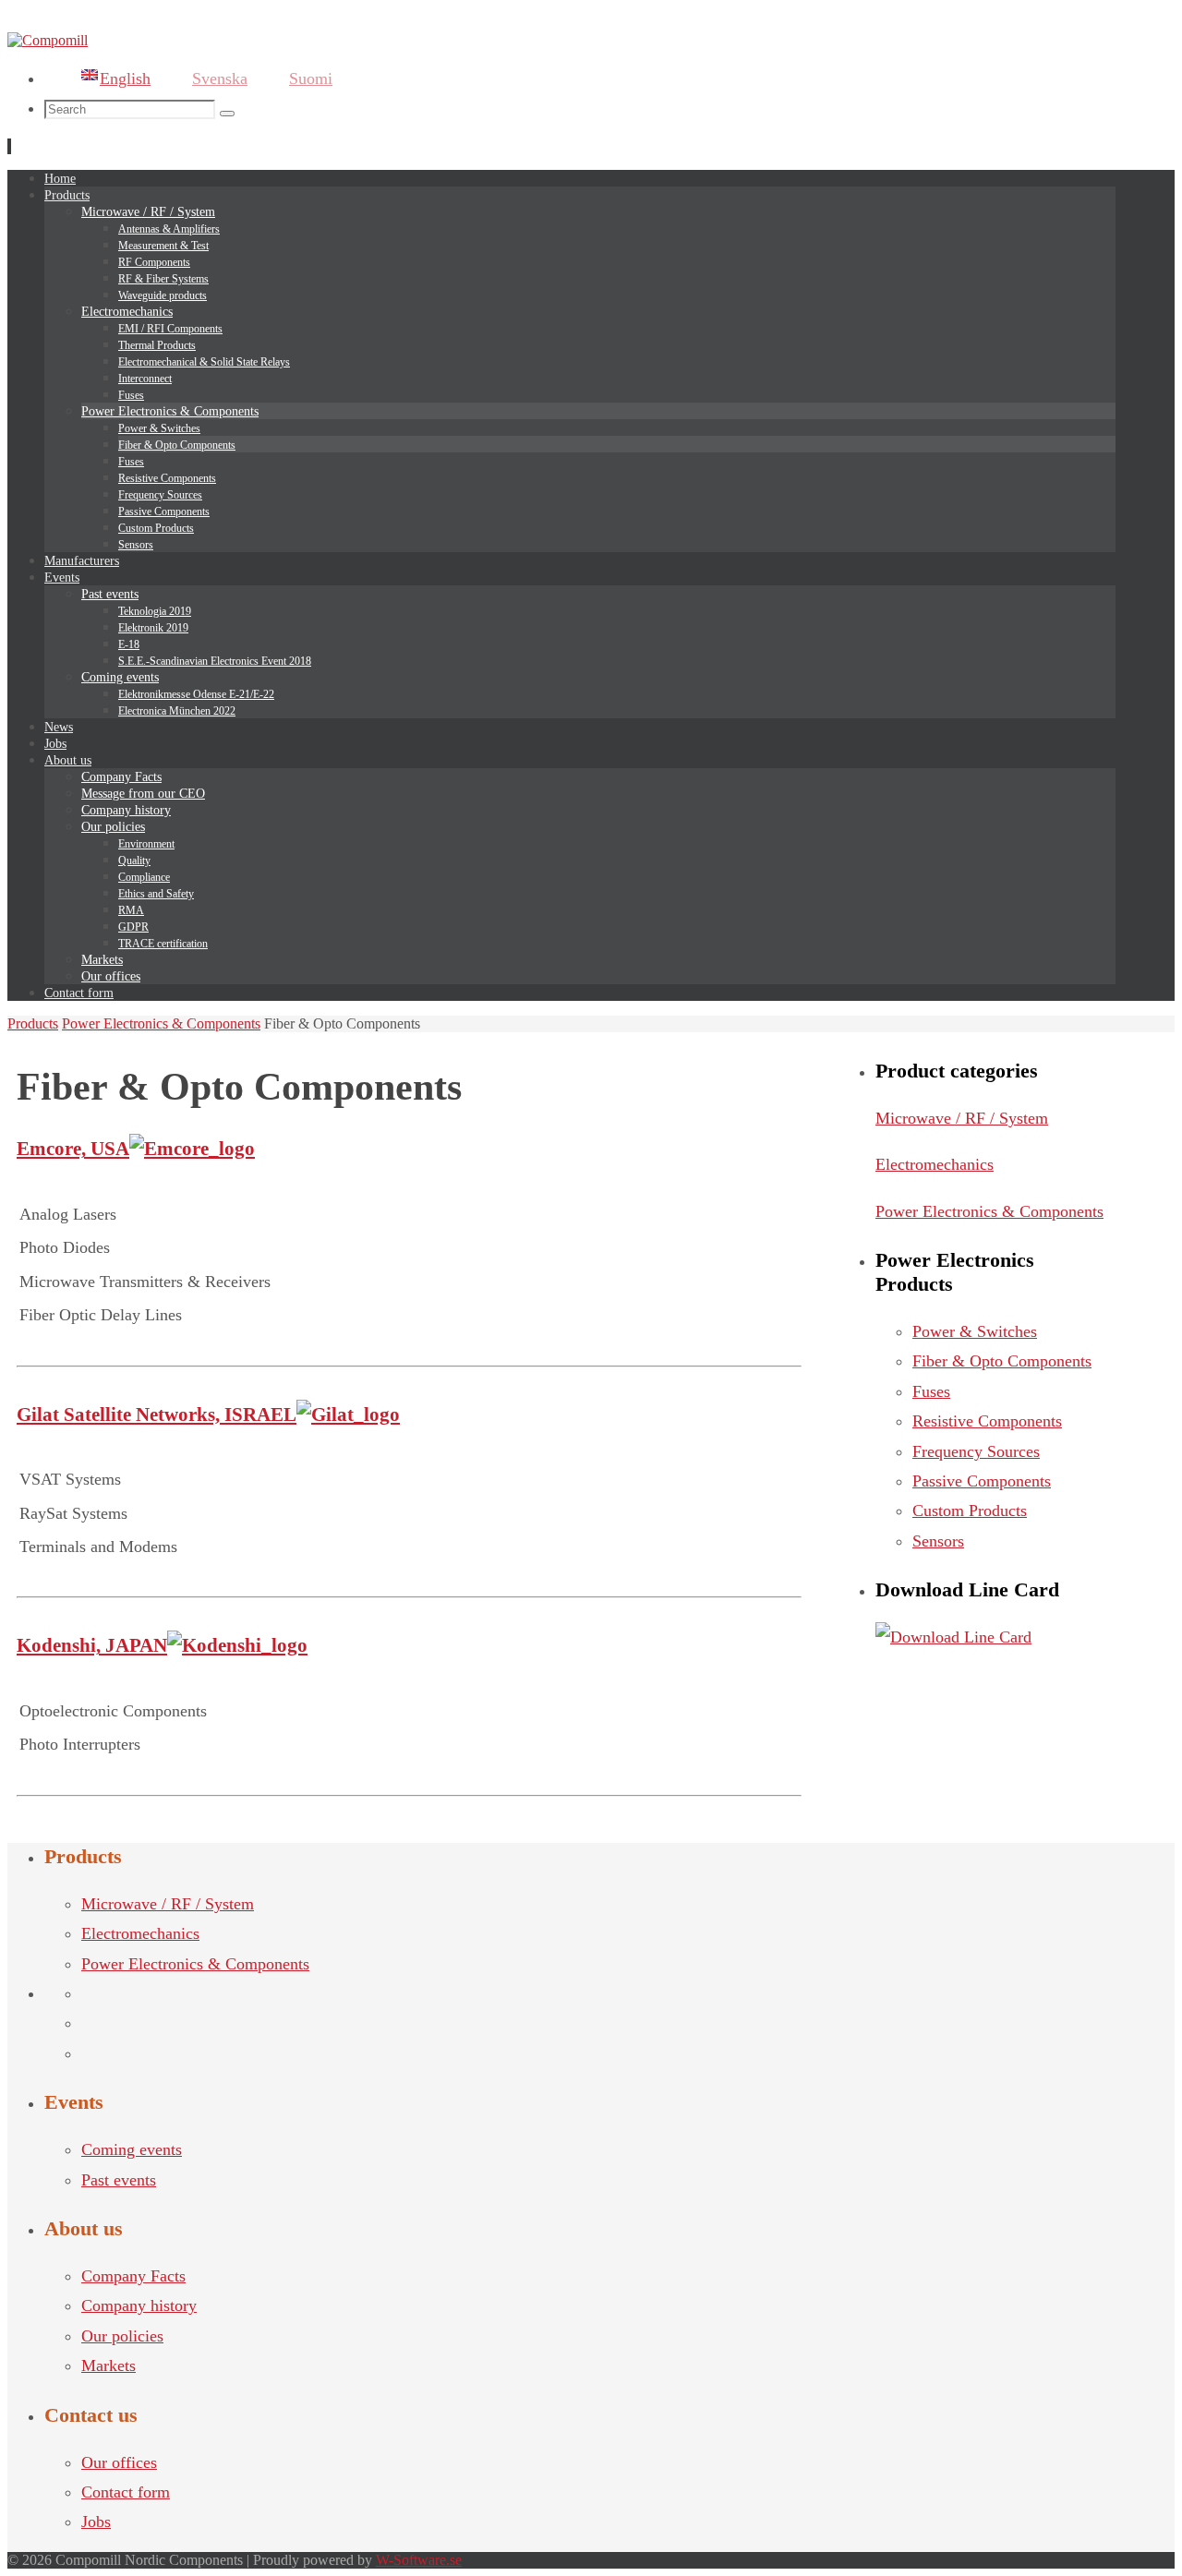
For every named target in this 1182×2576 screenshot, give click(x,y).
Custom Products (970, 1511)
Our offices (119, 2462)
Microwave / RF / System (962, 1118)
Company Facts (133, 2276)
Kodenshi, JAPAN (92, 1645)
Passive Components (982, 1481)
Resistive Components (987, 1421)
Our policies (122, 2336)
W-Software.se (419, 2560)
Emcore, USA (73, 1149)
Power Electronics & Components (161, 1023)
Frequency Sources (976, 1451)
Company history (139, 2305)
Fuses (931, 1391)
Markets (109, 2365)
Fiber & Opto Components (1002, 1361)
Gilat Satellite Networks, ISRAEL (157, 1414)
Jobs (96, 2522)
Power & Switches (975, 1331)
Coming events (132, 2149)
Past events (119, 2180)
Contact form (126, 2492)
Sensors (938, 1541)
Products (33, 1023)
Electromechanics (935, 1164)
